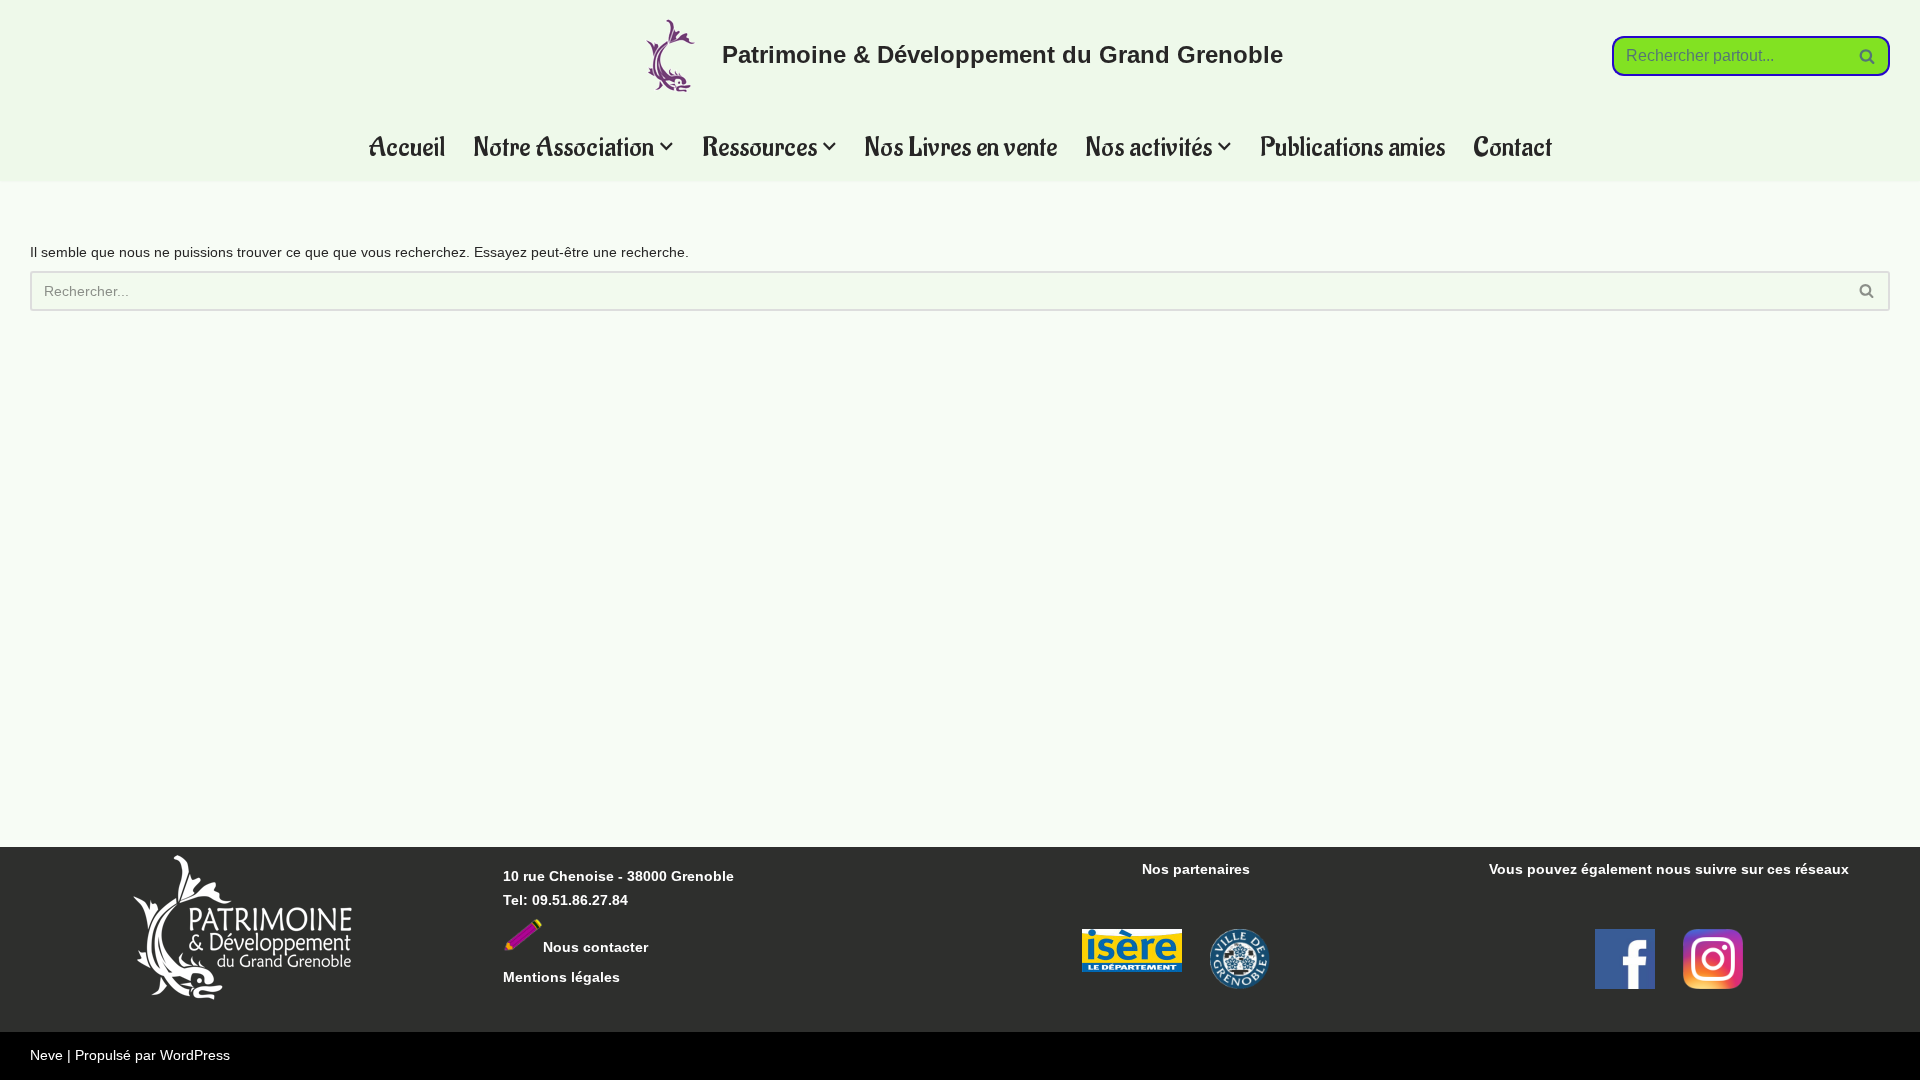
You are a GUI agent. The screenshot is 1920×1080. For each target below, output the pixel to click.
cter (635, 947)
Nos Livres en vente (960, 146)
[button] (666, 146)
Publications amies (1352, 146)
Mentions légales (561, 977)
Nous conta (582, 947)
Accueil (406, 146)
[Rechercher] (1867, 56)
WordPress (195, 1055)
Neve (46, 1055)
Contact (1512, 146)
